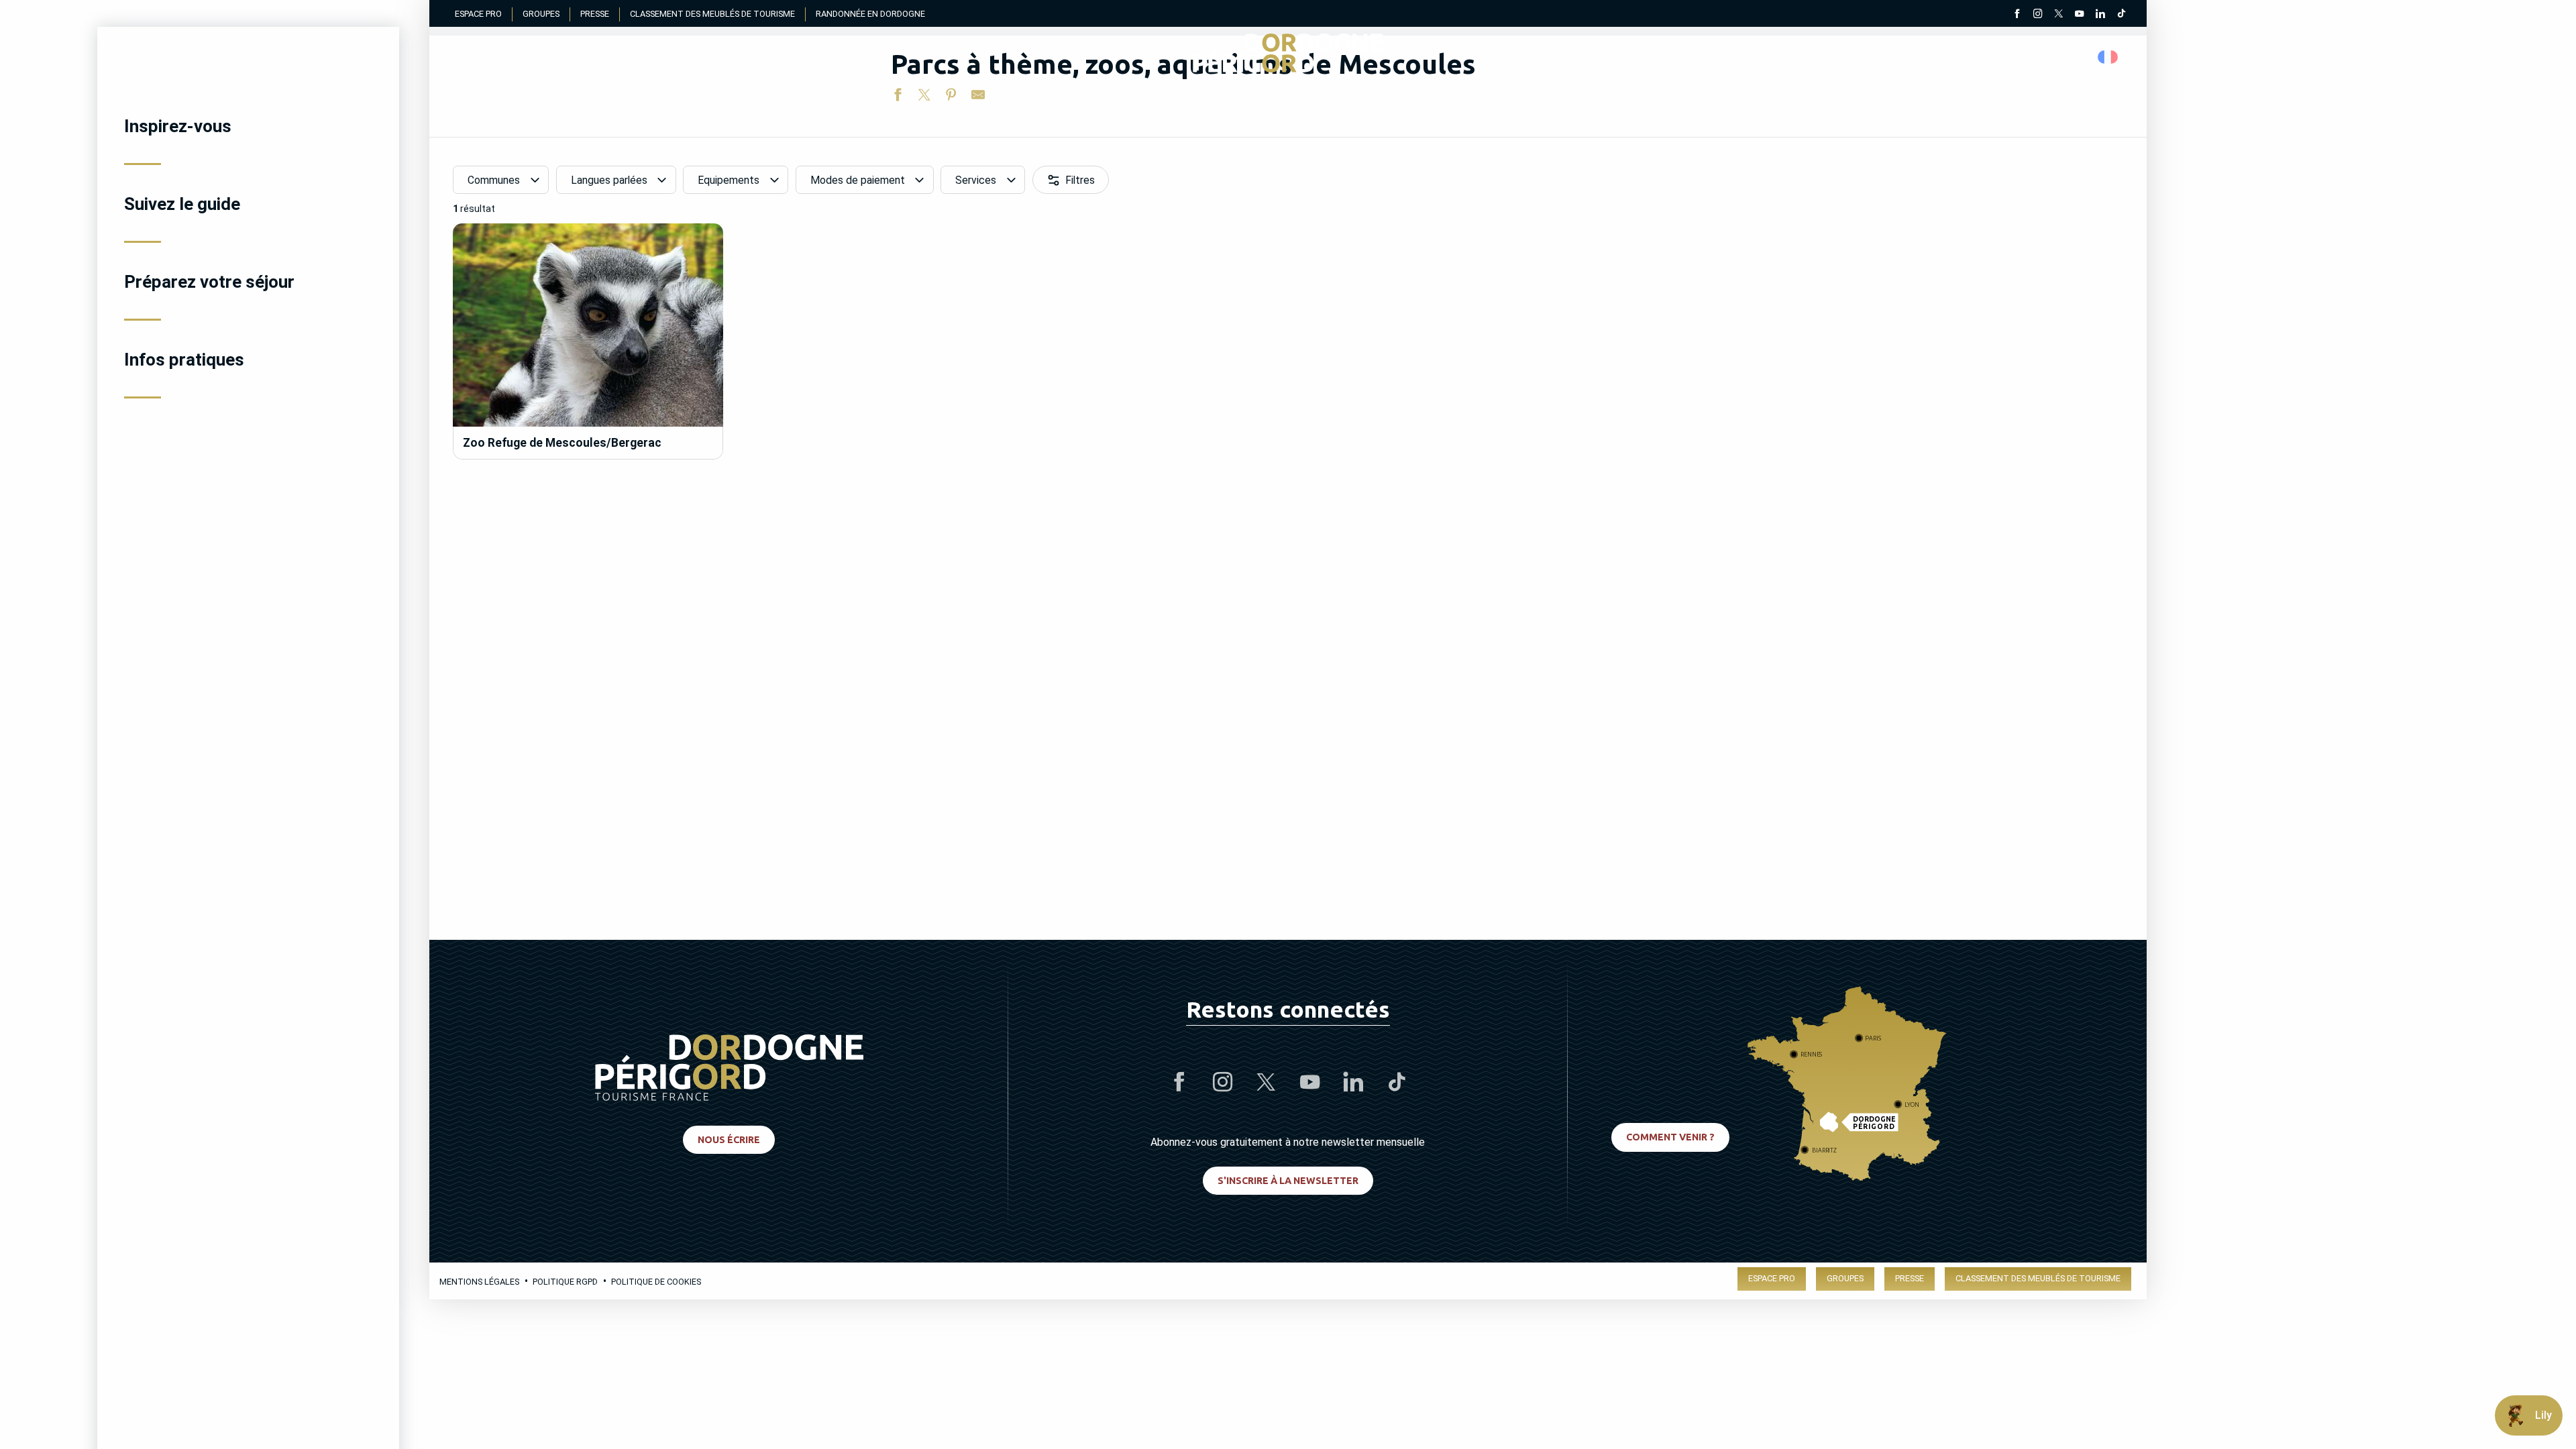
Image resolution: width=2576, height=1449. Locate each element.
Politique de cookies (656, 1282)
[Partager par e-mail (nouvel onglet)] (978, 97)
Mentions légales (479, 1282)
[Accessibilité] (1982, 57)
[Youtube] (2079, 15)
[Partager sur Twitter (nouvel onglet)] (924, 97)
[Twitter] (2058, 15)
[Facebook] (2017, 15)
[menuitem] (248, 126)
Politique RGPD (565, 1282)
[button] (2109, 57)
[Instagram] (2038, 15)
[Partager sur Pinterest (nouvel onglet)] (951, 97)
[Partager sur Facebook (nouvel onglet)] (898, 97)
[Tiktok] (2121, 15)
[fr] (2109, 57)
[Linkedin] (2100, 15)
